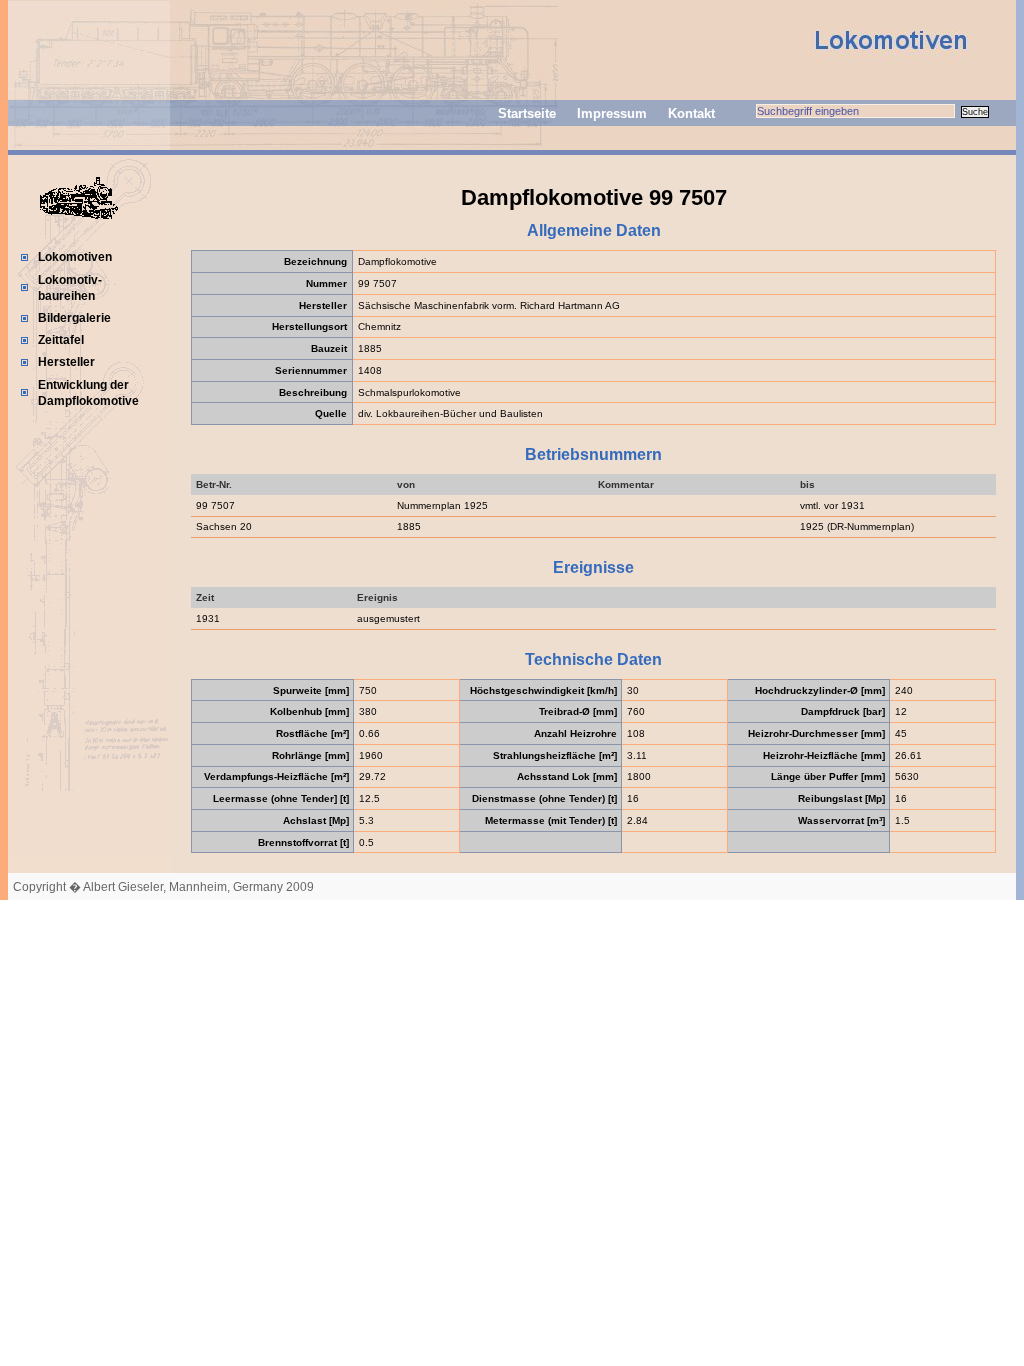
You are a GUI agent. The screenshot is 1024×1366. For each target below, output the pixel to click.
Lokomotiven (75, 257)
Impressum (612, 113)
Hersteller (66, 362)
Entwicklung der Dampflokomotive (88, 393)
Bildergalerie (74, 318)
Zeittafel (61, 340)
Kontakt (691, 113)
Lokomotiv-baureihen (70, 288)
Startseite (527, 113)
